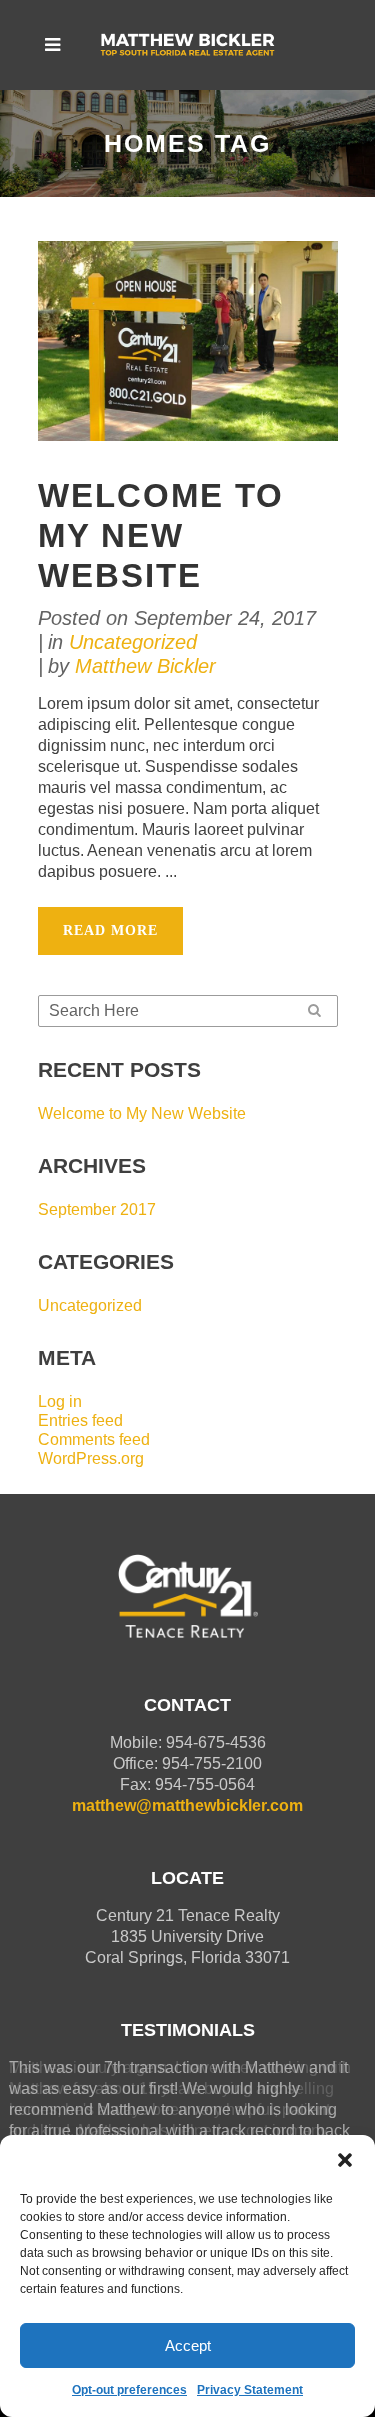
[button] (345, 2160)
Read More (110, 930)
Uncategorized (133, 642)
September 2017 (97, 1209)
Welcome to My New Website (161, 535)
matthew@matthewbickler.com (187, 1805)
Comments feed (94, 1439)
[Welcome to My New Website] (188, 340)
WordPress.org (91, 1458)
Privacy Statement (250, 2390)
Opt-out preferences (129, 2390)
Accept (188, 2345)
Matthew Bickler (145, 666)
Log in (60, 1401)
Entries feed (80, 1420)
